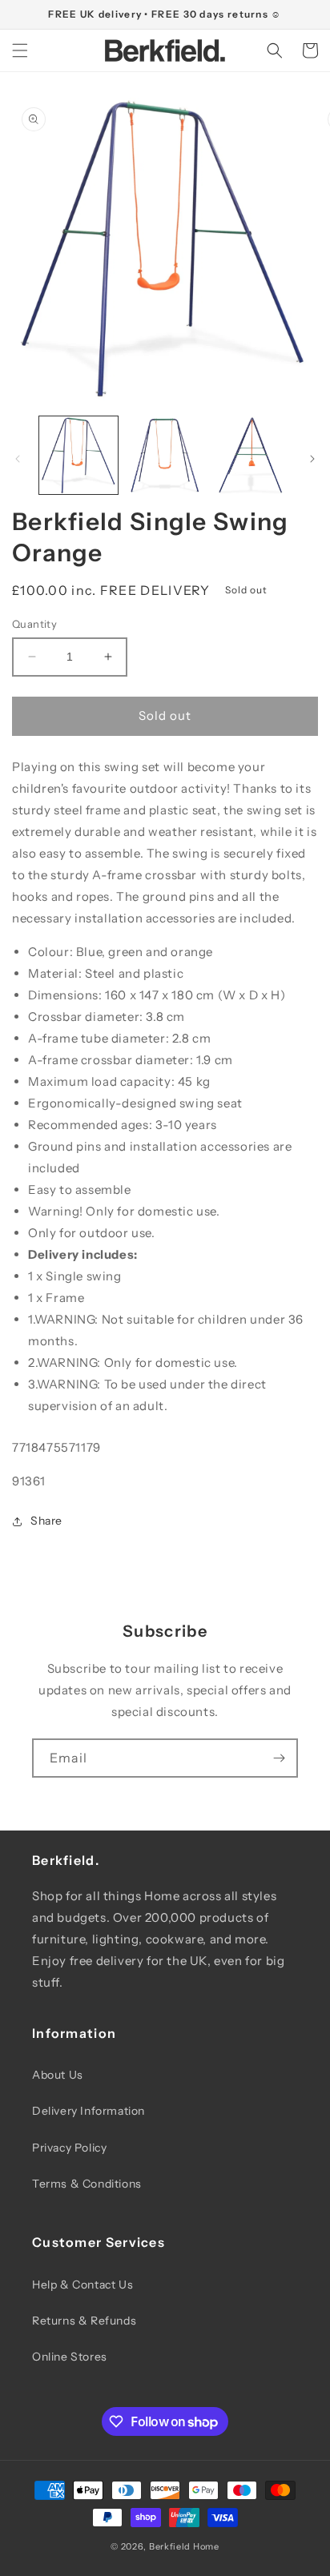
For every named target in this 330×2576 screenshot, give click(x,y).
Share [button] (46, 1521)
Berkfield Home (184, 2546)
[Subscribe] (279, 1758)
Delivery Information (89, 2111)
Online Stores (70, 2357)
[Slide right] (312, 459)
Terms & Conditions (87, 2184)
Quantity (34, 624)
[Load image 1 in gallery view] (78, 456)
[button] (20, 50)
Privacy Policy (69, 2148)
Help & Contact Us (82, 2285)
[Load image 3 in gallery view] (251, 456)
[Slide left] (18, 459)
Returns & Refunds (84, 2321)
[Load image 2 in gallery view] (165, 456)
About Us (58, 2075)
